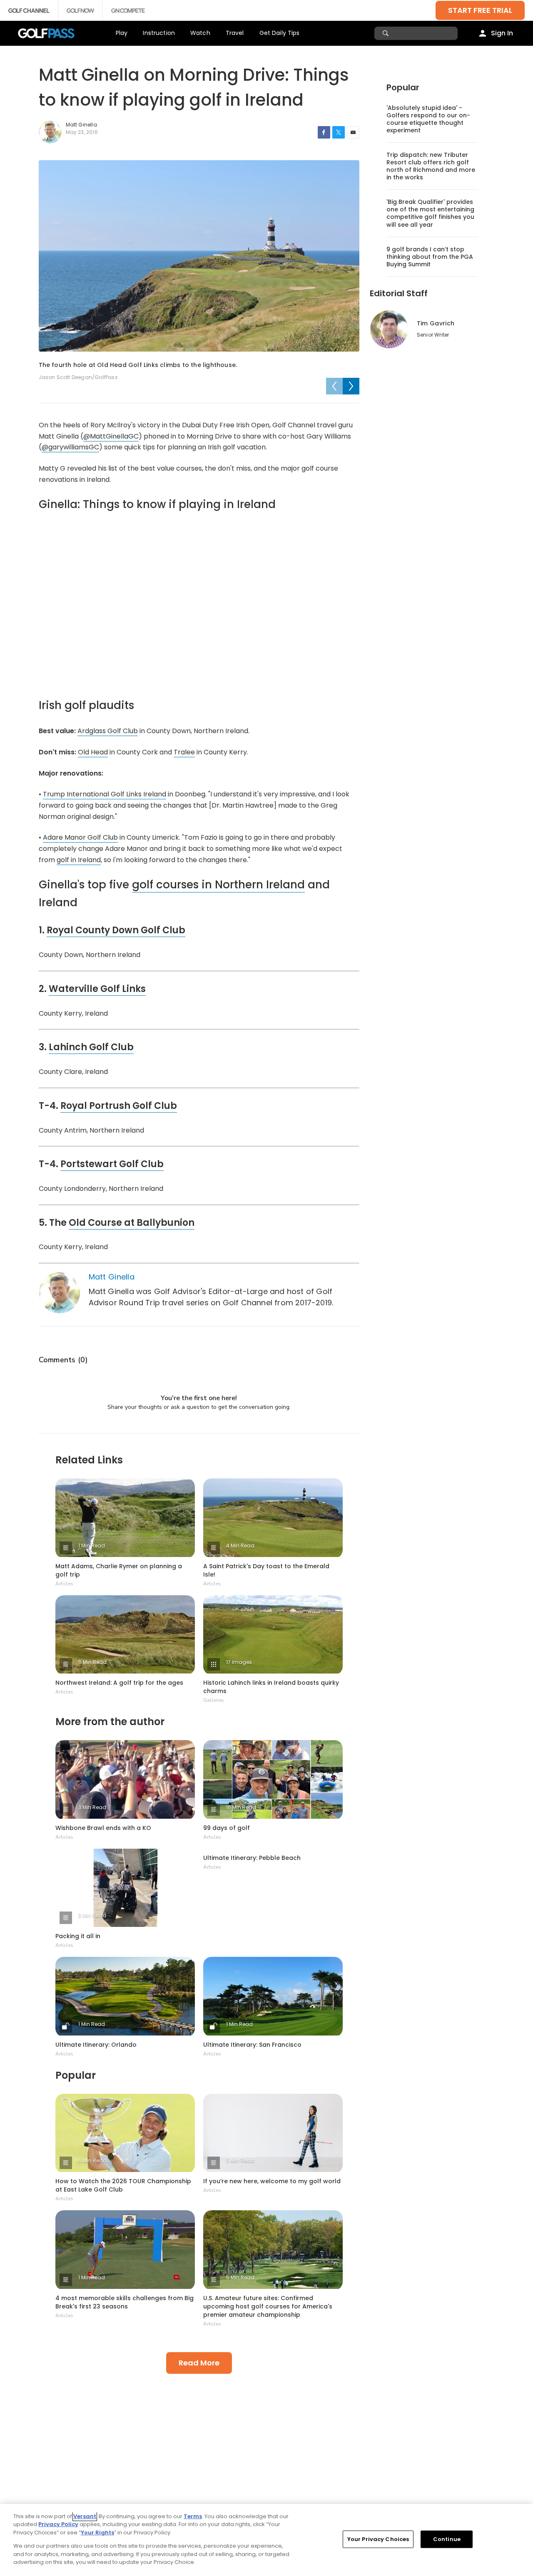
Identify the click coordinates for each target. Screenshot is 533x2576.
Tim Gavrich (436, 323)
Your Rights (97, 2533)
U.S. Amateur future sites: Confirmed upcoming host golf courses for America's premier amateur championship (268, 2306)
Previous (334, 386)
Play (122, 33)
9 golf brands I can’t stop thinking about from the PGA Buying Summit (430, 257)
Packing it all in (78, 1936)
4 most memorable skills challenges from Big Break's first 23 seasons (125, 2302)
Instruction (159, 33)
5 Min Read (92, 1662)
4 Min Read (240, 1546)
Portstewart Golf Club (112, 1164)
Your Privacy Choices (378, 2539)
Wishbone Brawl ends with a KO (103, 1828)
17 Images (239, 1662)
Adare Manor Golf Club (80, 837)
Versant (85, 2516)
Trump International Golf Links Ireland (105, 794)
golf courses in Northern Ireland (218, 885)
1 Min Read (92, 1546)
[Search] (387, 33)
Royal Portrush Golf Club (119, 1106)
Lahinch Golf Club (91, 1047)
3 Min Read (92, 1807)
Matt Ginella (112, 1277)
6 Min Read (92, 2161)
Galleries (214, 1700)
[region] (266, 2540)
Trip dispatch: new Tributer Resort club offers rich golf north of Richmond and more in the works (431, 166)
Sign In (502, 33)
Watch (200, 33)
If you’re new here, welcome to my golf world (272, 2181)
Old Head (93, 752)
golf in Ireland (79, 860)
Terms (193, 2516)
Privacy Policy (58, 2524)
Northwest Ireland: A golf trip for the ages (119, 1683)
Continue (447, 2539)
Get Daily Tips (280, 33)
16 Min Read (241, 1807)
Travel (235, 33)
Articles (64, 1584)
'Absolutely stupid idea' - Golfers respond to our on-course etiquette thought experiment (428, 119)
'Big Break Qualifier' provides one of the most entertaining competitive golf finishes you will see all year (430, 213)
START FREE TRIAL (480, 10)
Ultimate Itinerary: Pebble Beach (252, 1858)
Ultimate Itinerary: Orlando (96, 2045)
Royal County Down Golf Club (116, 930)
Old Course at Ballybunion (132, 1223)
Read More (199, 2363)
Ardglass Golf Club (108, 731)
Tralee (184, 752)
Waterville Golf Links (97, 989)
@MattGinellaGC (111, 436)
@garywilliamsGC (70, 447)
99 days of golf (227, 1828)
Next (351, 386)
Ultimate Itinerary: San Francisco (252, 2045)
